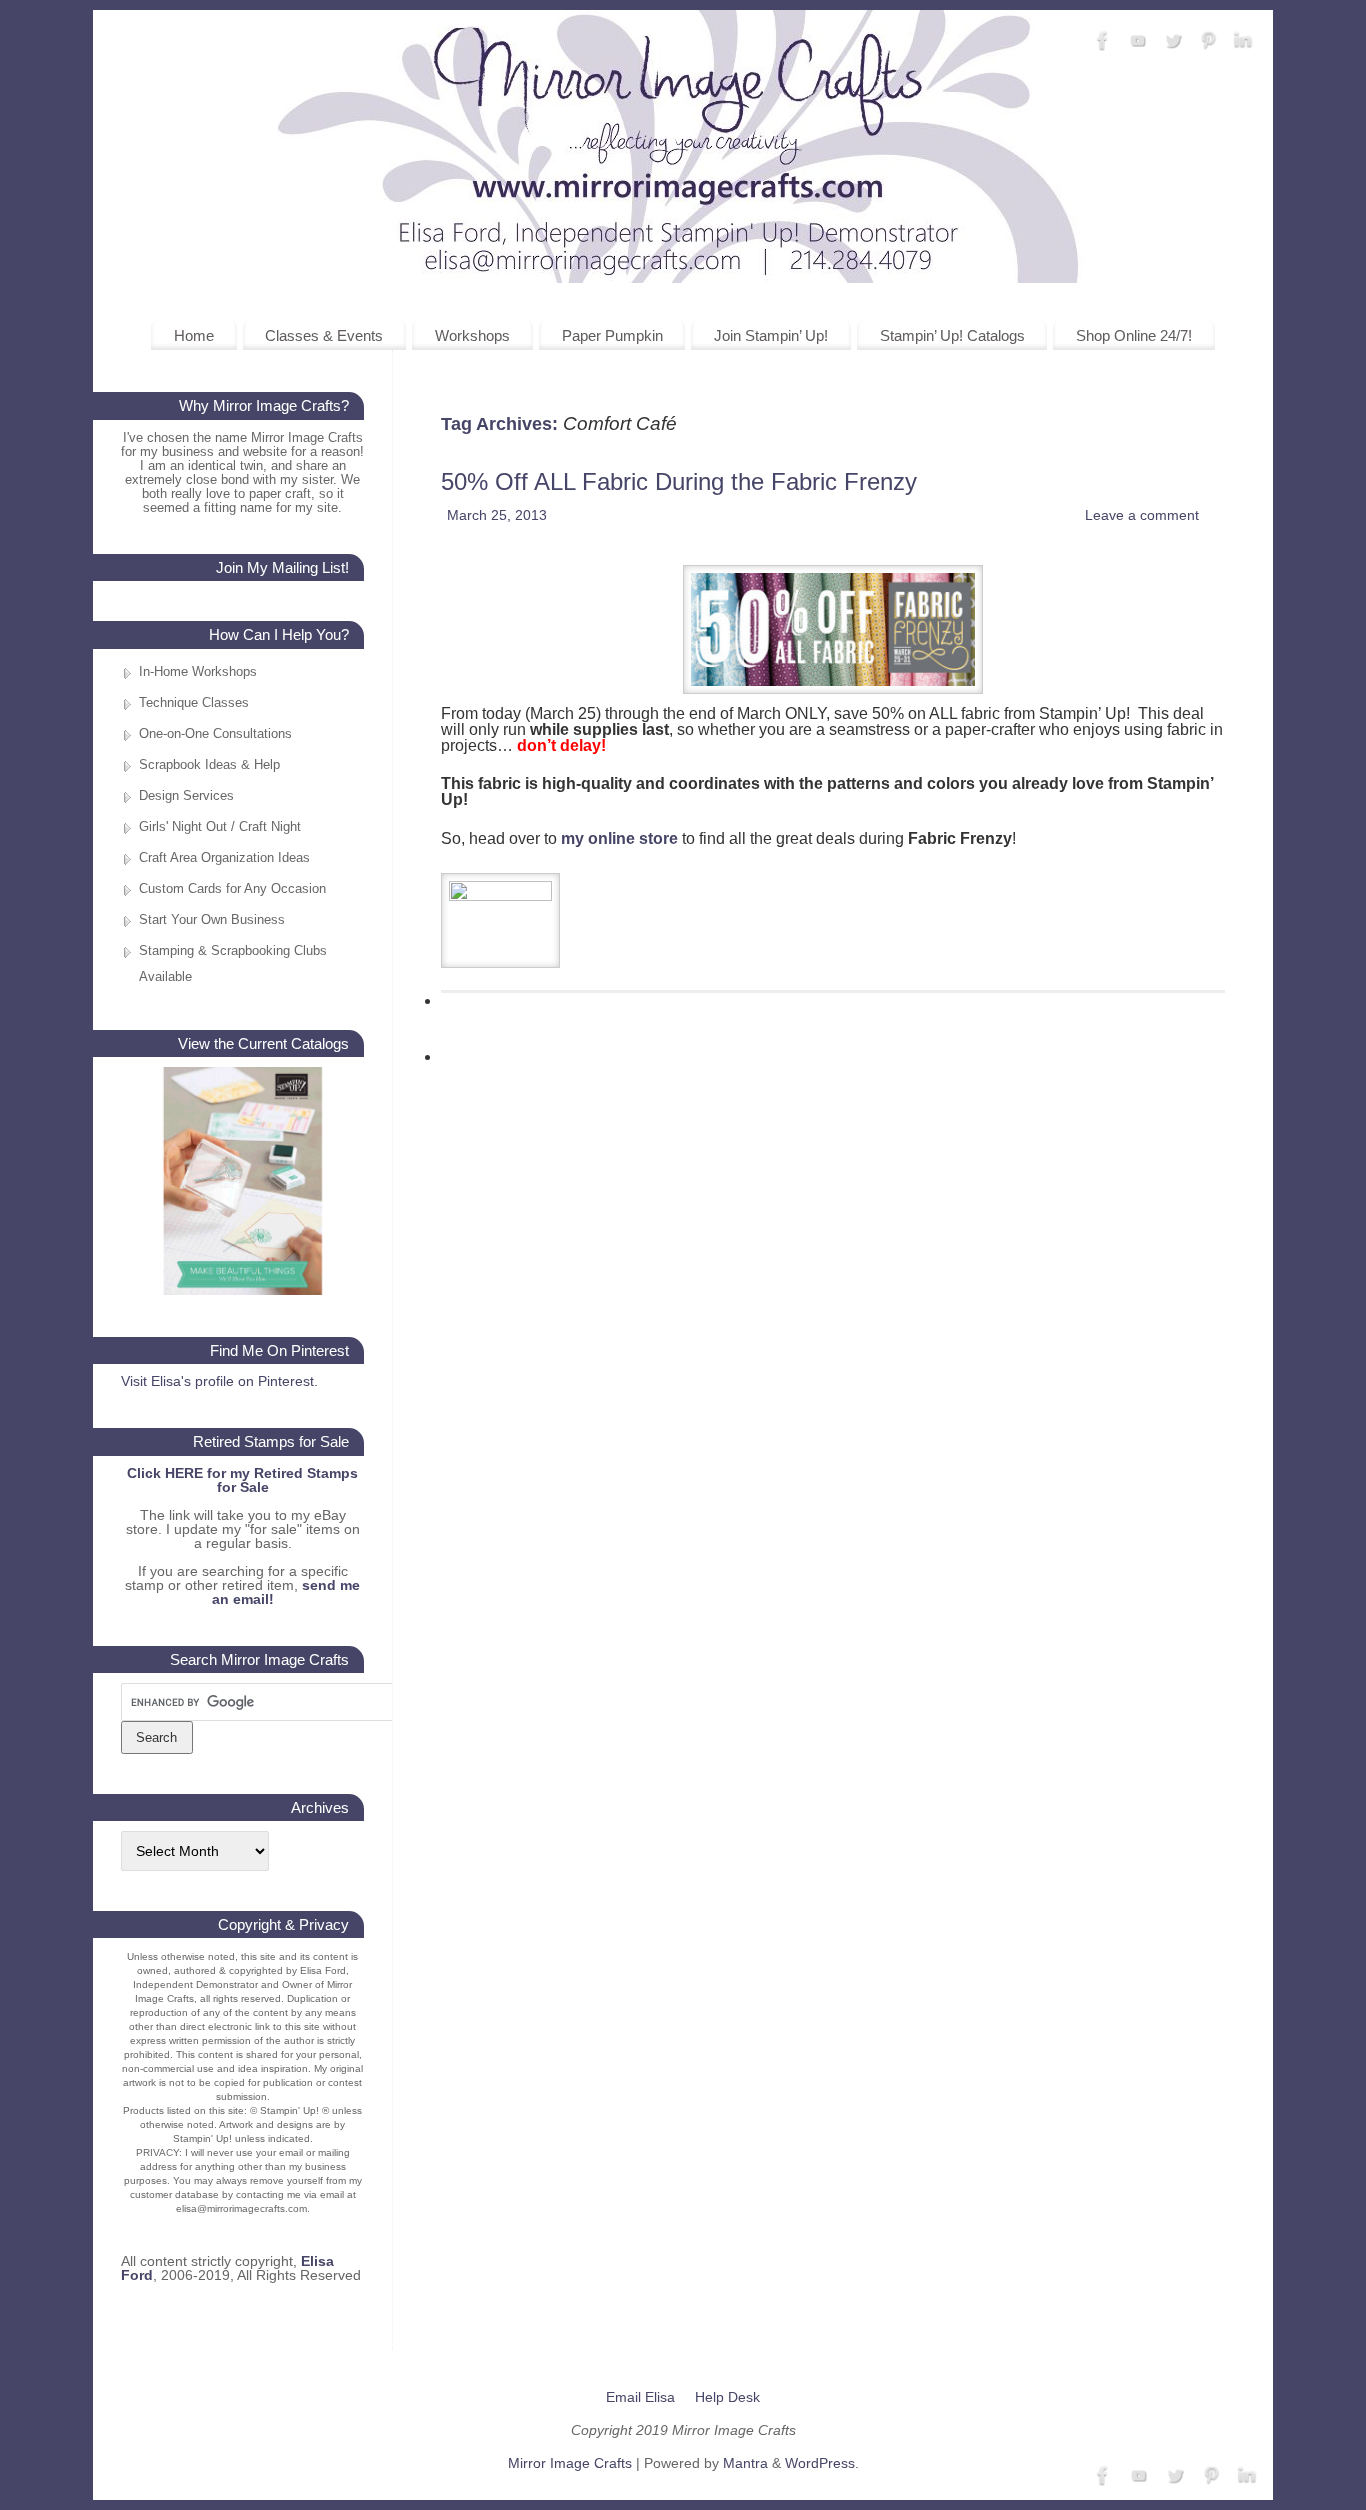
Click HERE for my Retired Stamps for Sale (242, 1480)
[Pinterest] (1208, 41)
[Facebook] (1103, 41)
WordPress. (822, 2463)
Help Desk (727, 2397)
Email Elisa (640, 2397)
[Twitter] (1173, 41)
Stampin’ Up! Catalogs (952, 335)
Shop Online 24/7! (1134, 335)
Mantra (745, 2463)
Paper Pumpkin (612, 335)
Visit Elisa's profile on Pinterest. (219, 1381)
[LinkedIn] (1243, 41)
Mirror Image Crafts (570, 2463)
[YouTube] (1138, 41)
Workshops (472, 335)
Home (194, 335)
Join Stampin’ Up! (771, 335)
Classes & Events (324, 335)
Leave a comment (1142, 515)
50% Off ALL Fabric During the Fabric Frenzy (679, 481)
